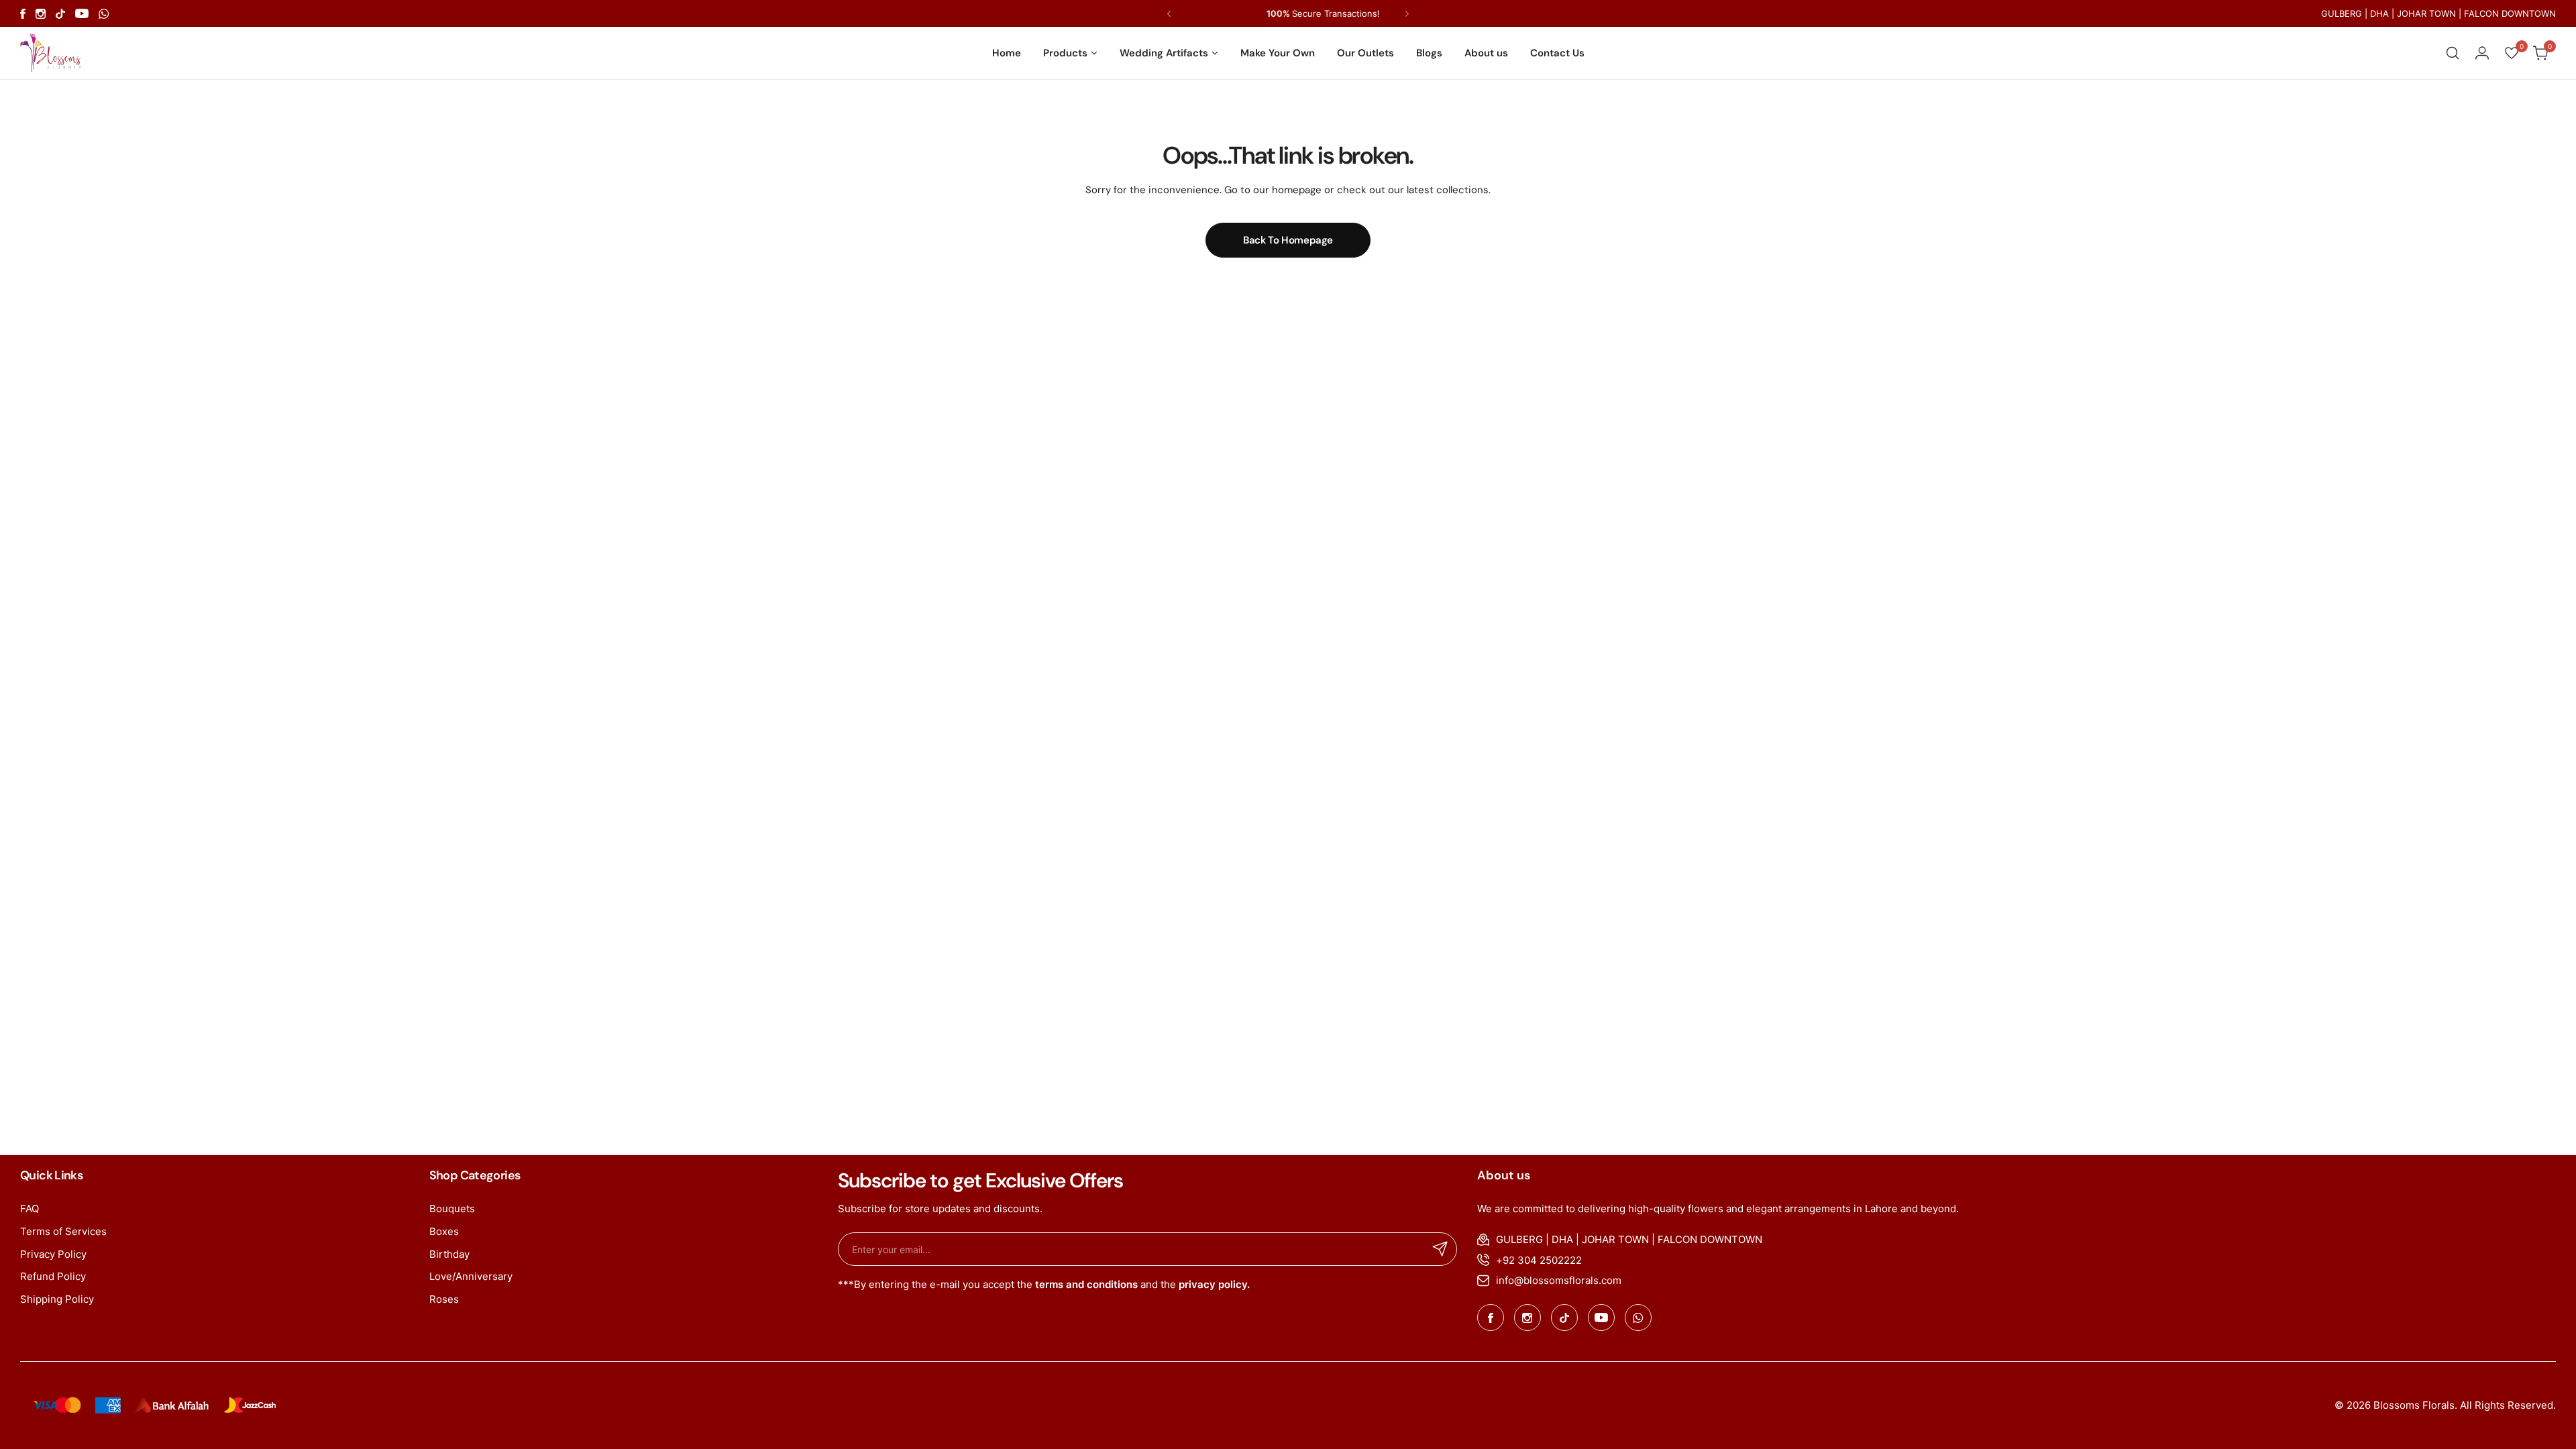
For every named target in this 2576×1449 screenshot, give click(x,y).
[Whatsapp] (104, 14)
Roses (444, 1299)
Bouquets (452, 1209)
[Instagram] (41, 14)
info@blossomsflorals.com (1559, 1280)
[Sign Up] (1440, 1249)
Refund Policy (53, 1276)
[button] (1169, 14)
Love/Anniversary (471, 1276)
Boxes (444, 1231)
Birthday (449, 1254)
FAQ (30, 1209)
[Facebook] (23, 14)
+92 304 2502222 (1539, 1260)
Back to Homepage (1288, 240)
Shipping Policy (57, 1299)
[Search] (2453, 53)
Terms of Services (63, 1231)
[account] (2482, 53)
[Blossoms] (50, 53)
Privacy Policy (53, 1254)
